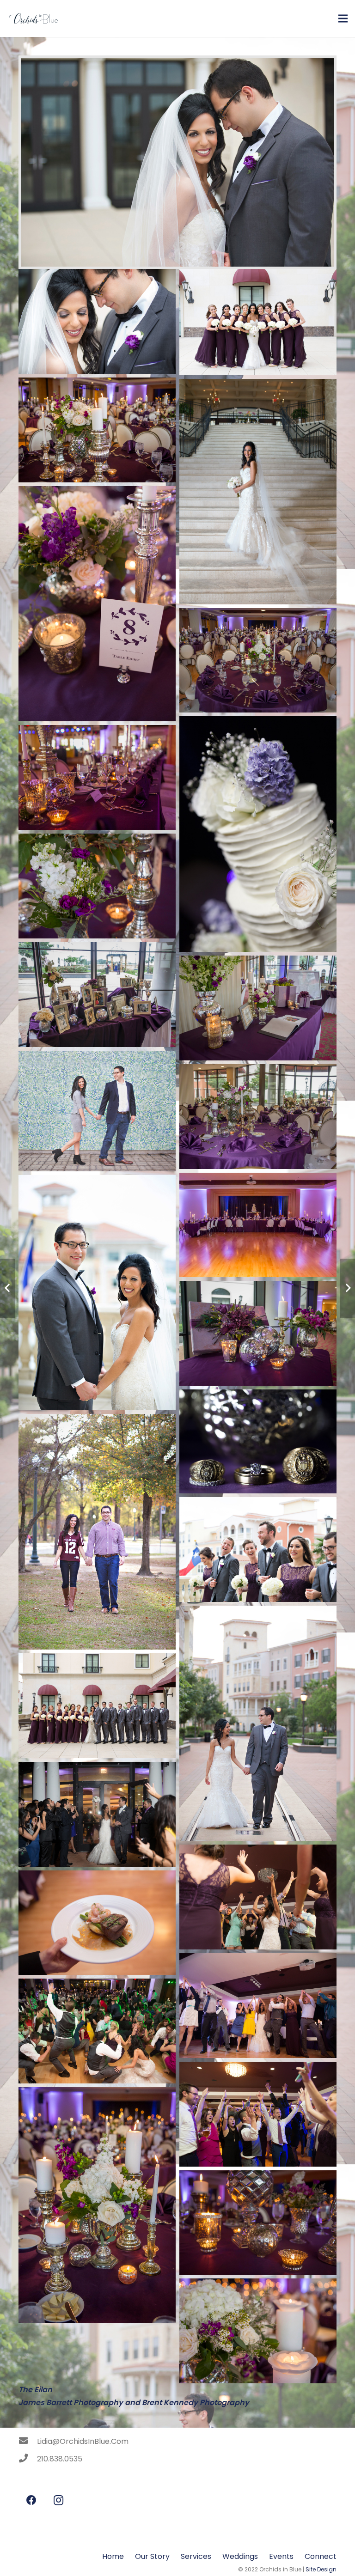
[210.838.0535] (28, 2459)
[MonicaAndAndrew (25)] (258, 1117)
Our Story (152, 2556)
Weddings (240, 2556)
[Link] (33, 18)
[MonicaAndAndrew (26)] (258, 1008)
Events (281, 2556)
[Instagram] (58, 2500)
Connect (321, 2556)
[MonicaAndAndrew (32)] (258, 661)
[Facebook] (31, 2500)
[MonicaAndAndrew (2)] (258, 2331)
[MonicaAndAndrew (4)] (258, 1225)
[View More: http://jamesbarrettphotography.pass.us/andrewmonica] (97, 321)
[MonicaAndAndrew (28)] (97, 995)
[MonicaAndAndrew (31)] (97, 430)
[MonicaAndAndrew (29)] (97, 886)
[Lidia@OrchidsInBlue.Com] (28, 2442)
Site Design (321, 2569)
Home (113, 2556)
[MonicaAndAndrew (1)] (97, 2205)
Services (196, 2556)
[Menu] (343, 18)
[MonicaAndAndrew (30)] (97, 777)
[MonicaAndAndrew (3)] (258, 1333)
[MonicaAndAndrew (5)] (258, 2223)
